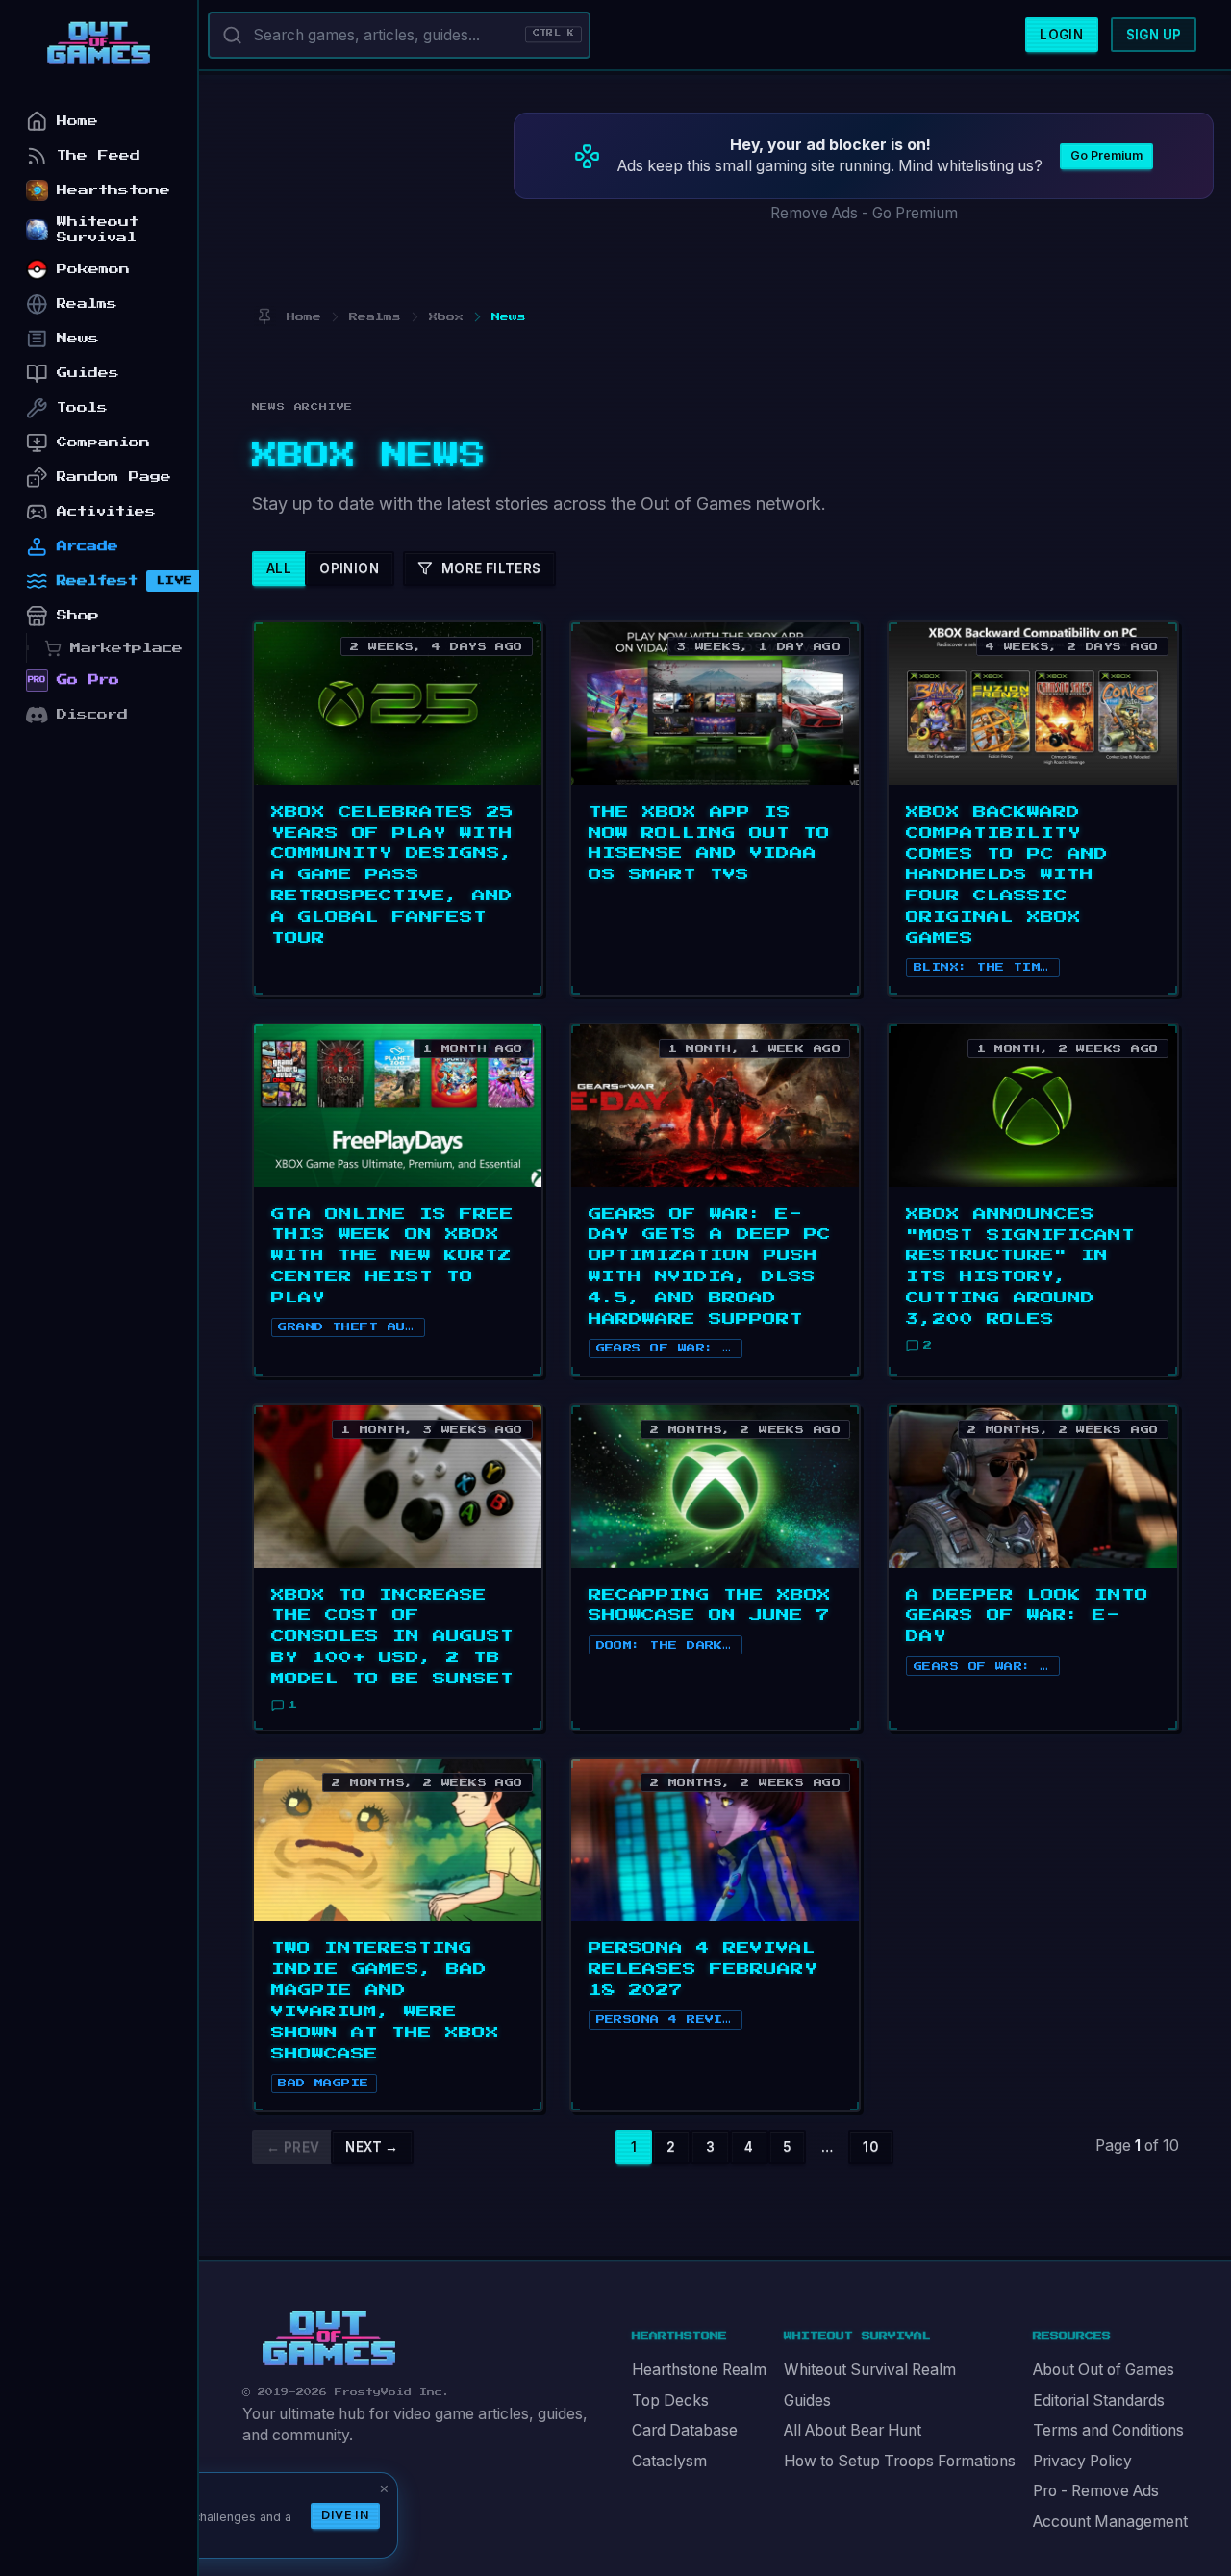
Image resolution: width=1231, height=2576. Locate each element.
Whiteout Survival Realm (870, 2370)
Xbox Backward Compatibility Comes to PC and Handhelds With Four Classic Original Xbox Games (1007, 875)
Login (1061, 35)
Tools (82, 407)
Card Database (685, 2430)
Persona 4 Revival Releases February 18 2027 (703, 1969)
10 (870, 2147)
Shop (78, 615)
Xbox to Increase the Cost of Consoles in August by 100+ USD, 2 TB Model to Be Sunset (392, 1637)
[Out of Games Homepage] (329, 2338)
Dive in (345, 2515)
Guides (807, 2400)
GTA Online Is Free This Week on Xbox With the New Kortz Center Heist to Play (392, 1256)
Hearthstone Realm (699, 2370)
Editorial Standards (1099, 2400)
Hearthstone (113, 190)
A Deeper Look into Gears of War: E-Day (1027, 1616)
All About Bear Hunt (853, 2430)
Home (77, 121)
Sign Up (1154, 35)
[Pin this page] (265, 317)
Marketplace (126, 648)
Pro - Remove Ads (1096, 2491)
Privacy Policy (1082, 2461)
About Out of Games (1104, 2370)
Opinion (349, 568)
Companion (103, 442)
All (279, 568)
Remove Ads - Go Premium (864, 213)
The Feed (99, 155)
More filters (491, 568)
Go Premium (1106, 155)
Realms (87, 303)
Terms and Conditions (1108, 2430)
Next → (372, 2147)
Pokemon (93, 269)
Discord (92, 714)
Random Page (114, 477)
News (78, 338)
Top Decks (670, 2400)
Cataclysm (669, 2461)
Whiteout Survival (98, 229)
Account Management (1110, 2522)
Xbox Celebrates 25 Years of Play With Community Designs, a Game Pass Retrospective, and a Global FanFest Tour (392, 875)
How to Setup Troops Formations (900, 2461)
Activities (106, 511)
